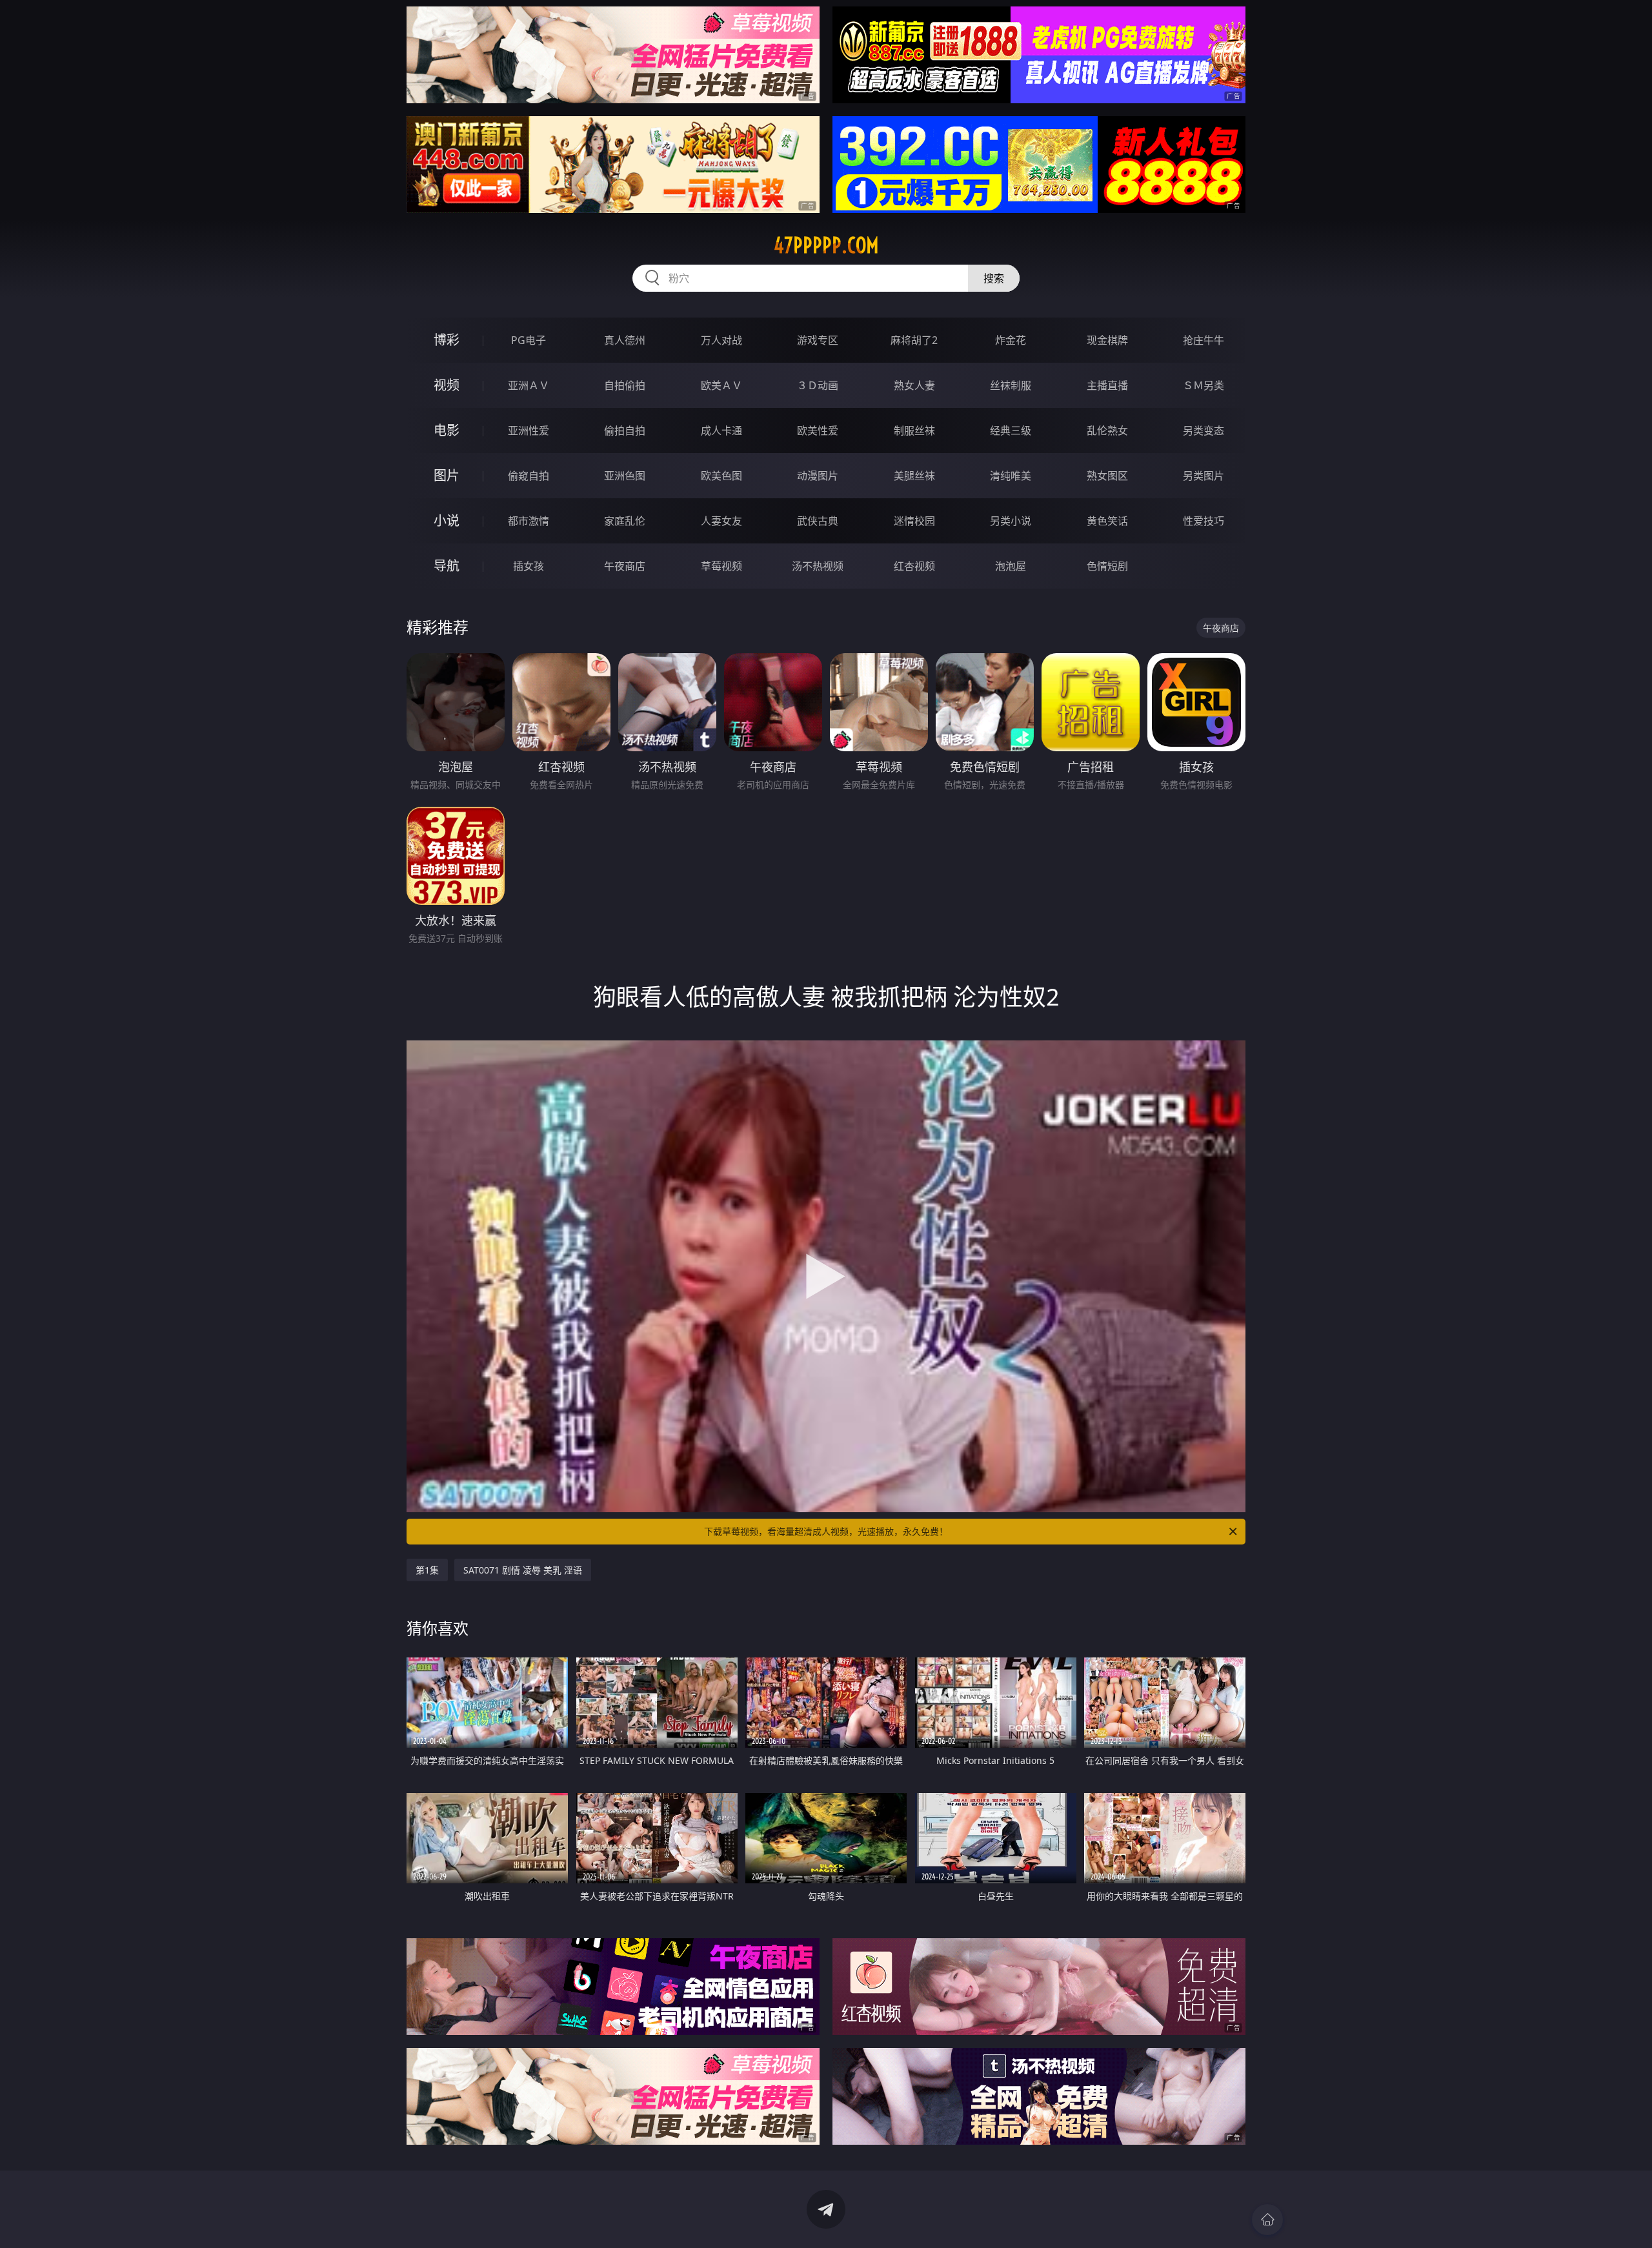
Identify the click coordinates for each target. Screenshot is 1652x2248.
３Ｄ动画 (818, 385)
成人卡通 (721, 430)
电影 (447, 430)
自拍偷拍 (625, 385)
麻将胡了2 (914, 340)
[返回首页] (1267, 2220)
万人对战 (721, 340)
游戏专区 (818, 340)
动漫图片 (818, 476)
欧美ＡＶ (721, 385)
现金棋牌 (1107, 340)
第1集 (427, 1570)
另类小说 (1011, 521)
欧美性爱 (818, 430)
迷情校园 (914, 521)
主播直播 (1107, 385)
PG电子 (529, 340)
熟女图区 (1107, 476)
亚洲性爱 (529, 430)
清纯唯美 (1011, 476)
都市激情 (529, 521)
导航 (447, 566)
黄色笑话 (1107, 521)
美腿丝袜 (914, 476)
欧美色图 (721, 476)
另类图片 (1204, 476)
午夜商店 (625, 566)
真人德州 (625, 340)
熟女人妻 (914, 385)
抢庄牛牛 (1204, 340)
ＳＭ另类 (1204, 385)
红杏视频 (914, 566)
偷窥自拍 (529, 476)
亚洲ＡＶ (529, 385)
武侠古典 (818, 521)
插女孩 (529, 566)
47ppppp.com (826, 245)
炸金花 (1011, 340)
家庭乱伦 (625, 521)
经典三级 (1011, 430)
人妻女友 (721, 521)
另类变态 (1204, 430)
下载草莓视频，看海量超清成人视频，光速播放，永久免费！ (826, 1531)
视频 (447, 385)
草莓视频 (721, 566)
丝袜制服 (1011, 385)
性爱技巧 (1204, 521)
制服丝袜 (914, 430)
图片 (447, 475)
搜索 (994, 278)
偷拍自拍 (625, 430)
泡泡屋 (1011, 566)
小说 (447, 521)
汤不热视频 (818, 566)
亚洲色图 (625, 476)
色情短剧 (1107, 566)
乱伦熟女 (1107, 430)
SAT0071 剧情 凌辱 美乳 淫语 (523, 1570)
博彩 (447, 340)
